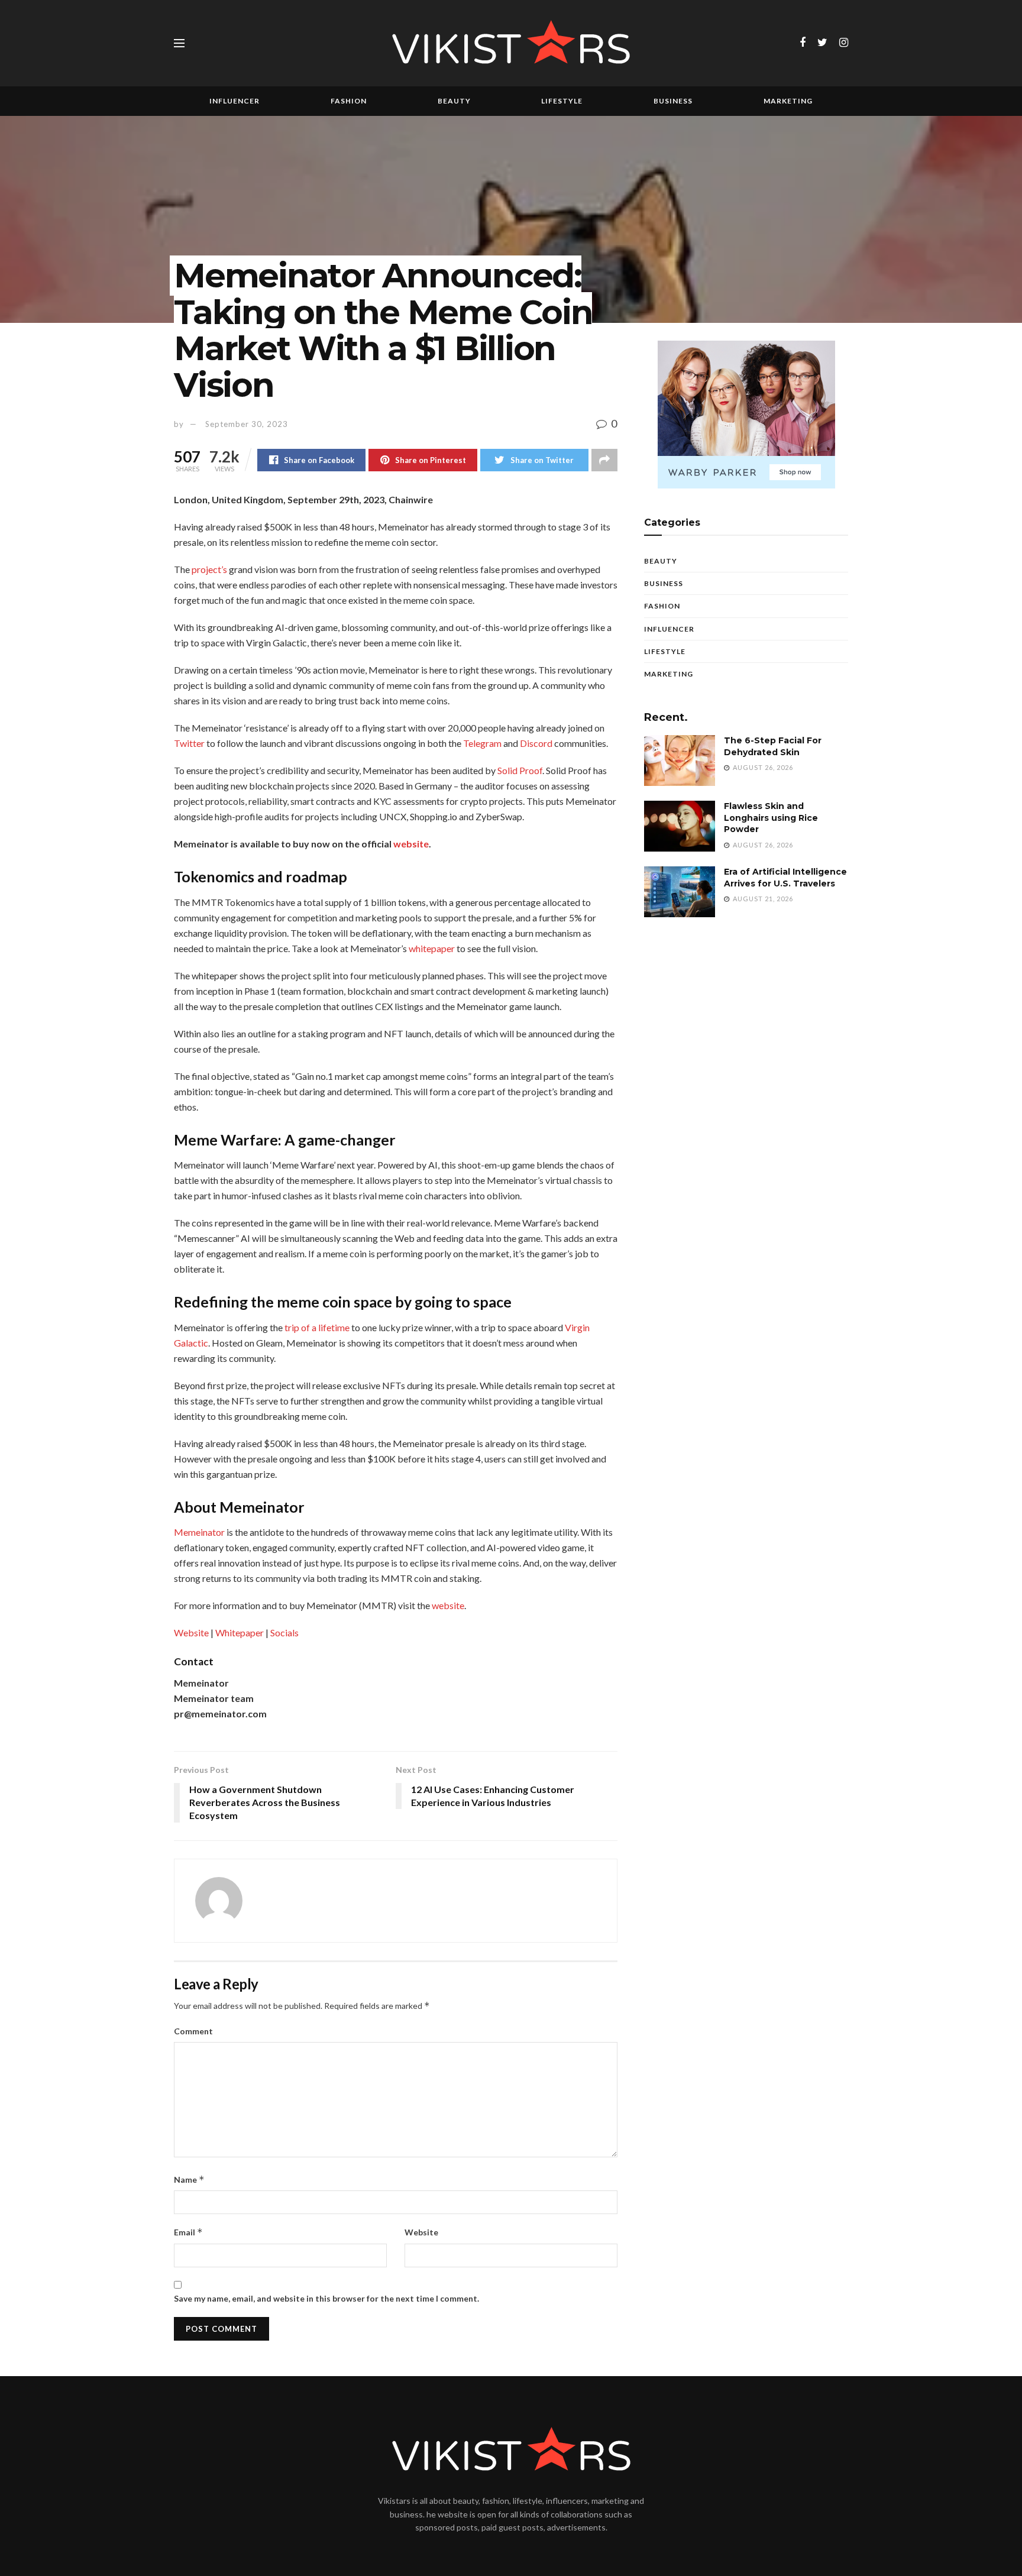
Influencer (235, 101)
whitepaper (432, 948)
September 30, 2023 (247, 424)
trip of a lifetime (317, 1327)
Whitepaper (240, 1632)
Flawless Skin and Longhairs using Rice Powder (771, 818)
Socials (284, 1632)
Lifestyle (562, 101)
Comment (193, 2031)
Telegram (482, 743)
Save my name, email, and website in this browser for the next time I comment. (326, 2298)
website (448, 1605)
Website (191, 1632)
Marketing (788, 101)
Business (673, 101)
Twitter (189, 743)
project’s (209, 569)
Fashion (349, 101)
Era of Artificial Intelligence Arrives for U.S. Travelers (785, 878)
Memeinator (199, 1532)
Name (189, 2179)
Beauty (454, 101)
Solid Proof (520, 770)
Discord (536, 743)
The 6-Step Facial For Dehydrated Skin (773, 746)
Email (188, 2232)
